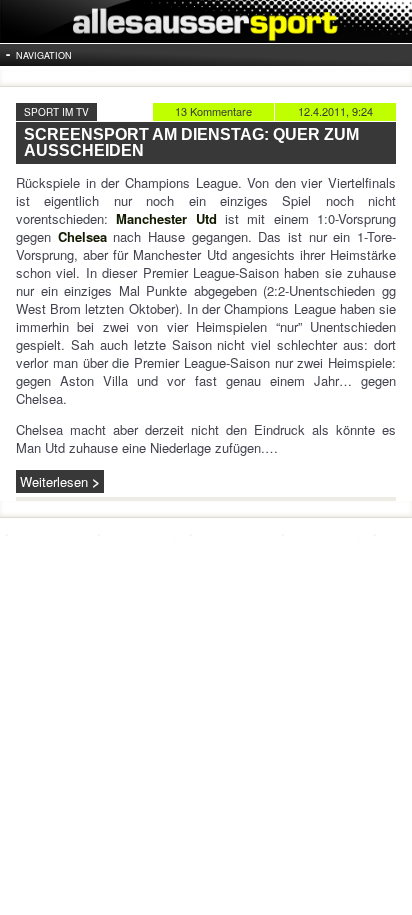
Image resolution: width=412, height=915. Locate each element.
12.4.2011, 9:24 (335, 111)
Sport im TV (56, 112)
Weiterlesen (54, 481)
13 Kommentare (213, 111)
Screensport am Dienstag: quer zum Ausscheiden (191, 142)
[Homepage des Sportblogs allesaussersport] (206, 21)
